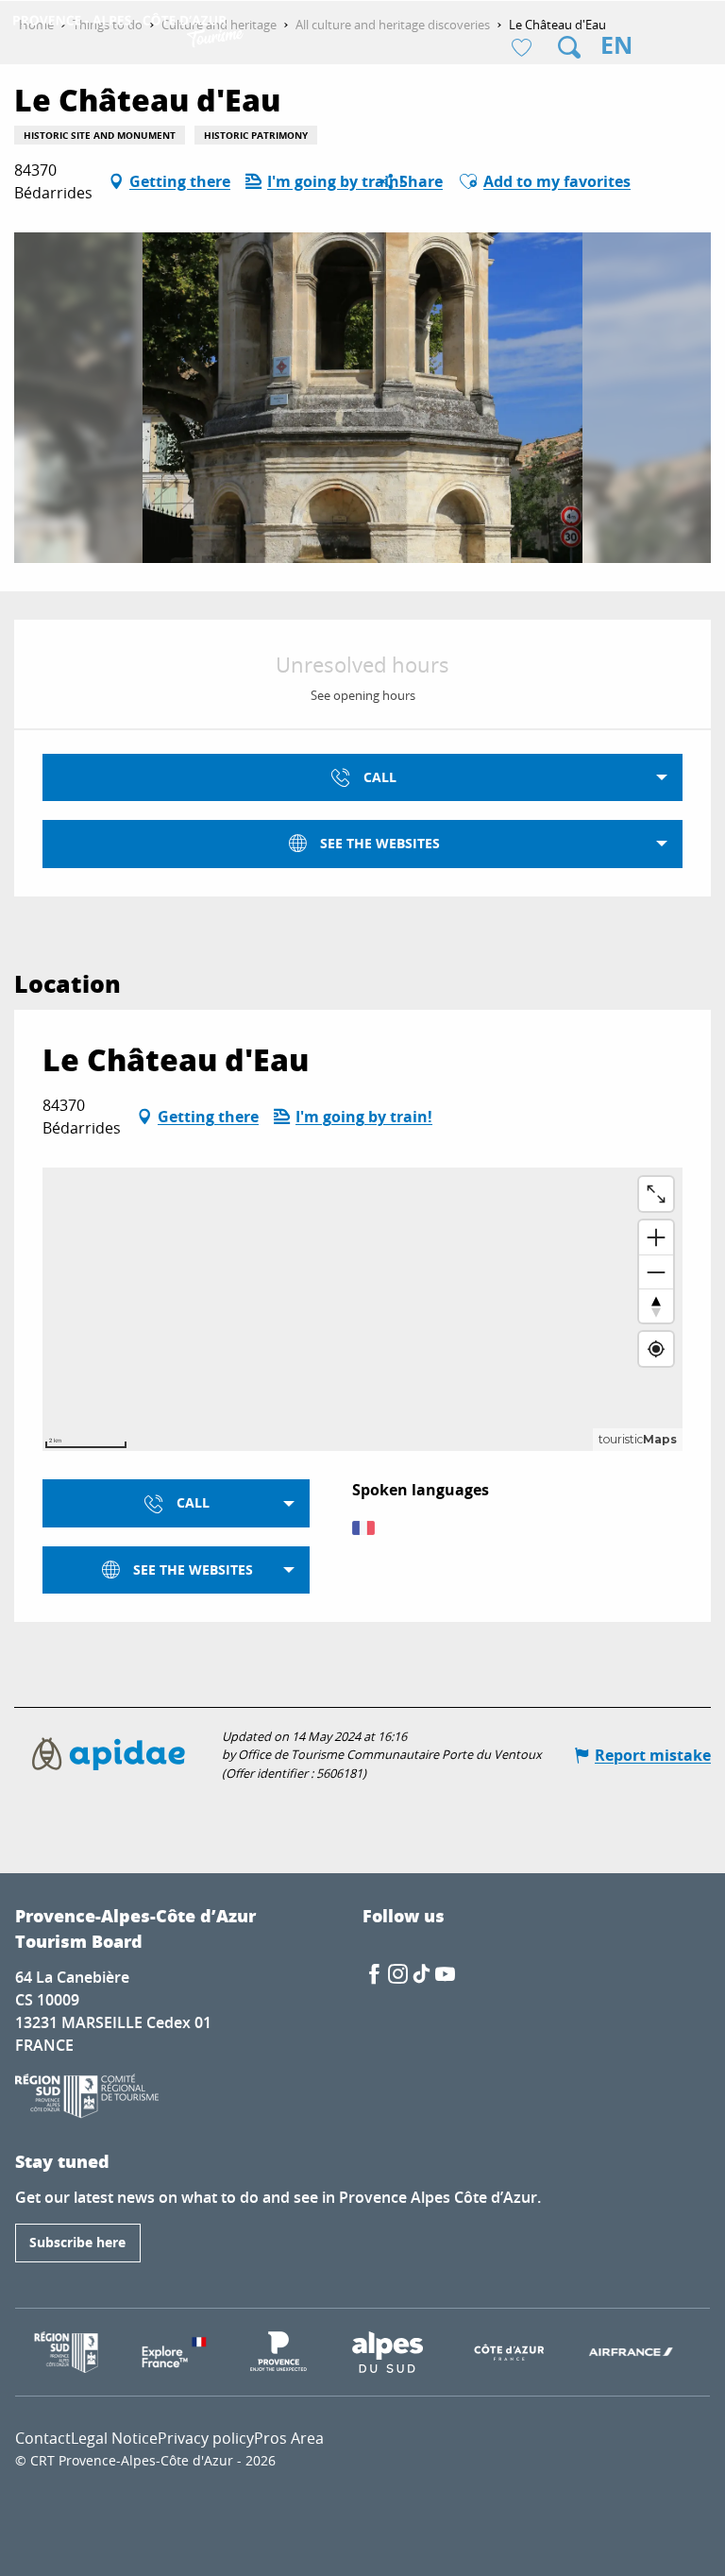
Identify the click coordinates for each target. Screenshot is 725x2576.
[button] (569, 47)
